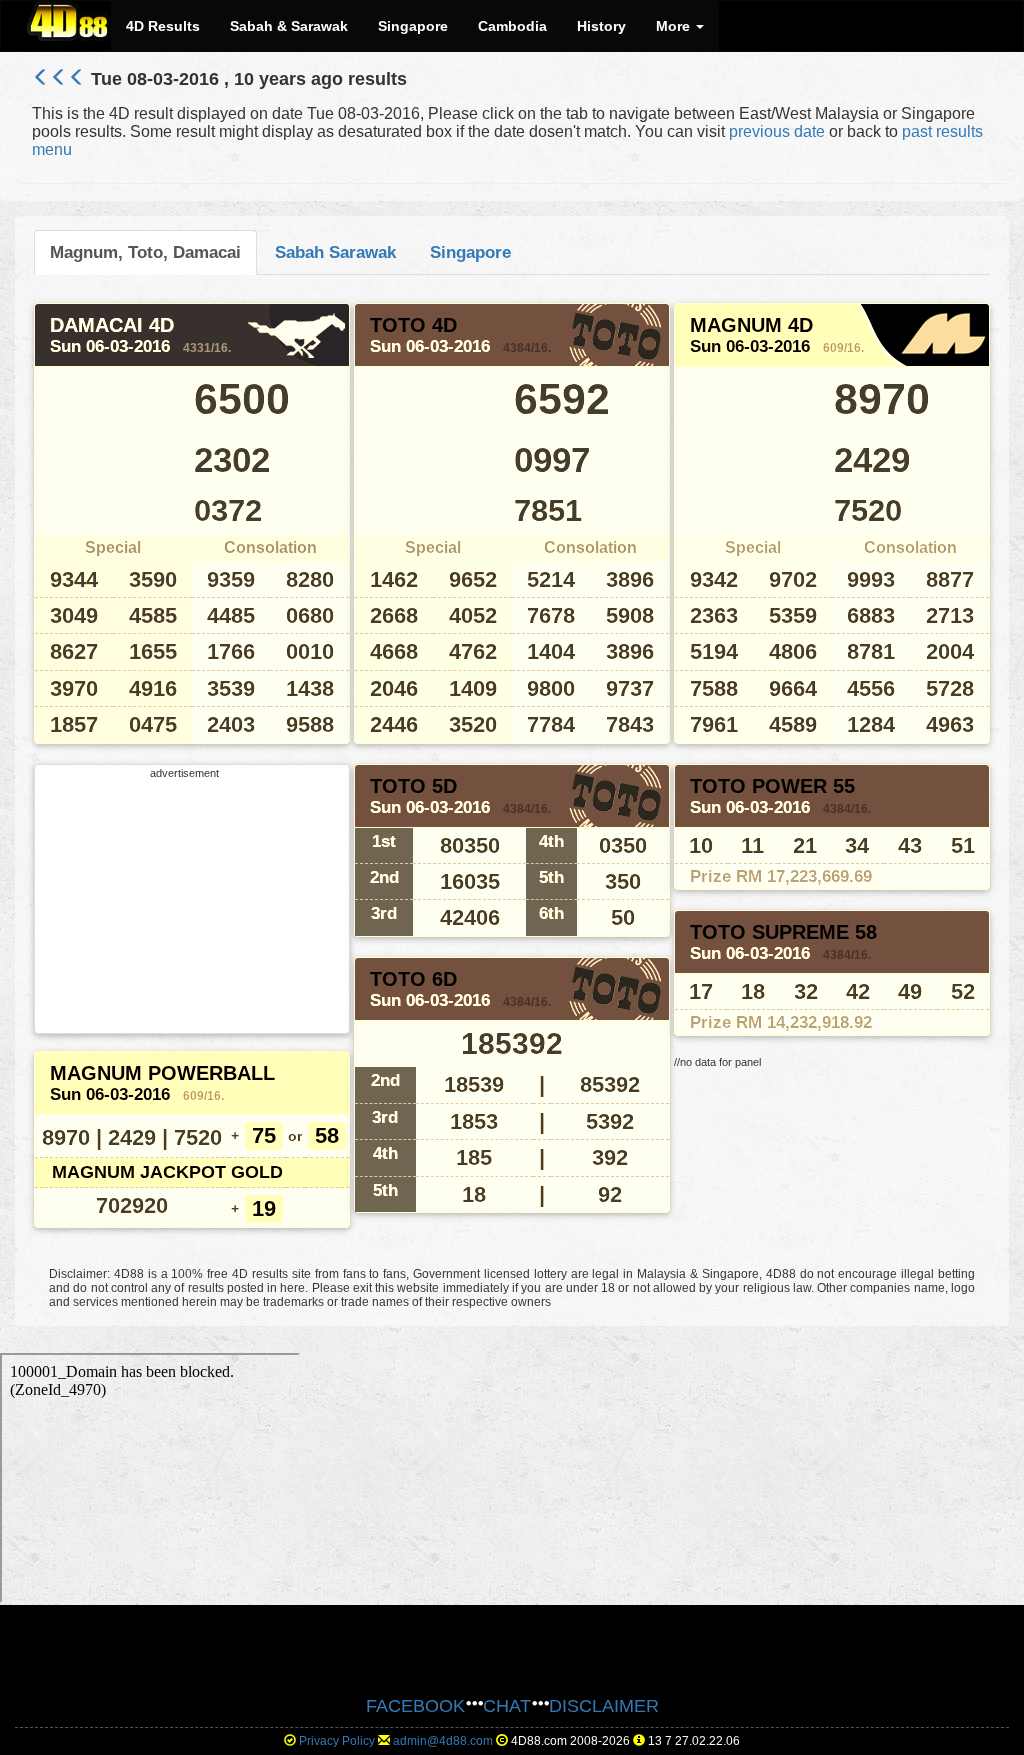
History (601, 26)
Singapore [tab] (470, 252)
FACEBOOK (415, 1706)
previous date (777, 131)
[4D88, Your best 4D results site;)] (69, 21)
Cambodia (512, 26)
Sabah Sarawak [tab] (335, 252)
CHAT (507, 1706)
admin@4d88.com (443, 1741)
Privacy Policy (337, 1741)
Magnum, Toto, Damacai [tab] (145, 252)
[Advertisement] (185, 904)
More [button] (675, 26)
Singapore (413, 26)
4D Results (163, 26)
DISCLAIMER (604, 1706)
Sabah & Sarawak (289, 26)
